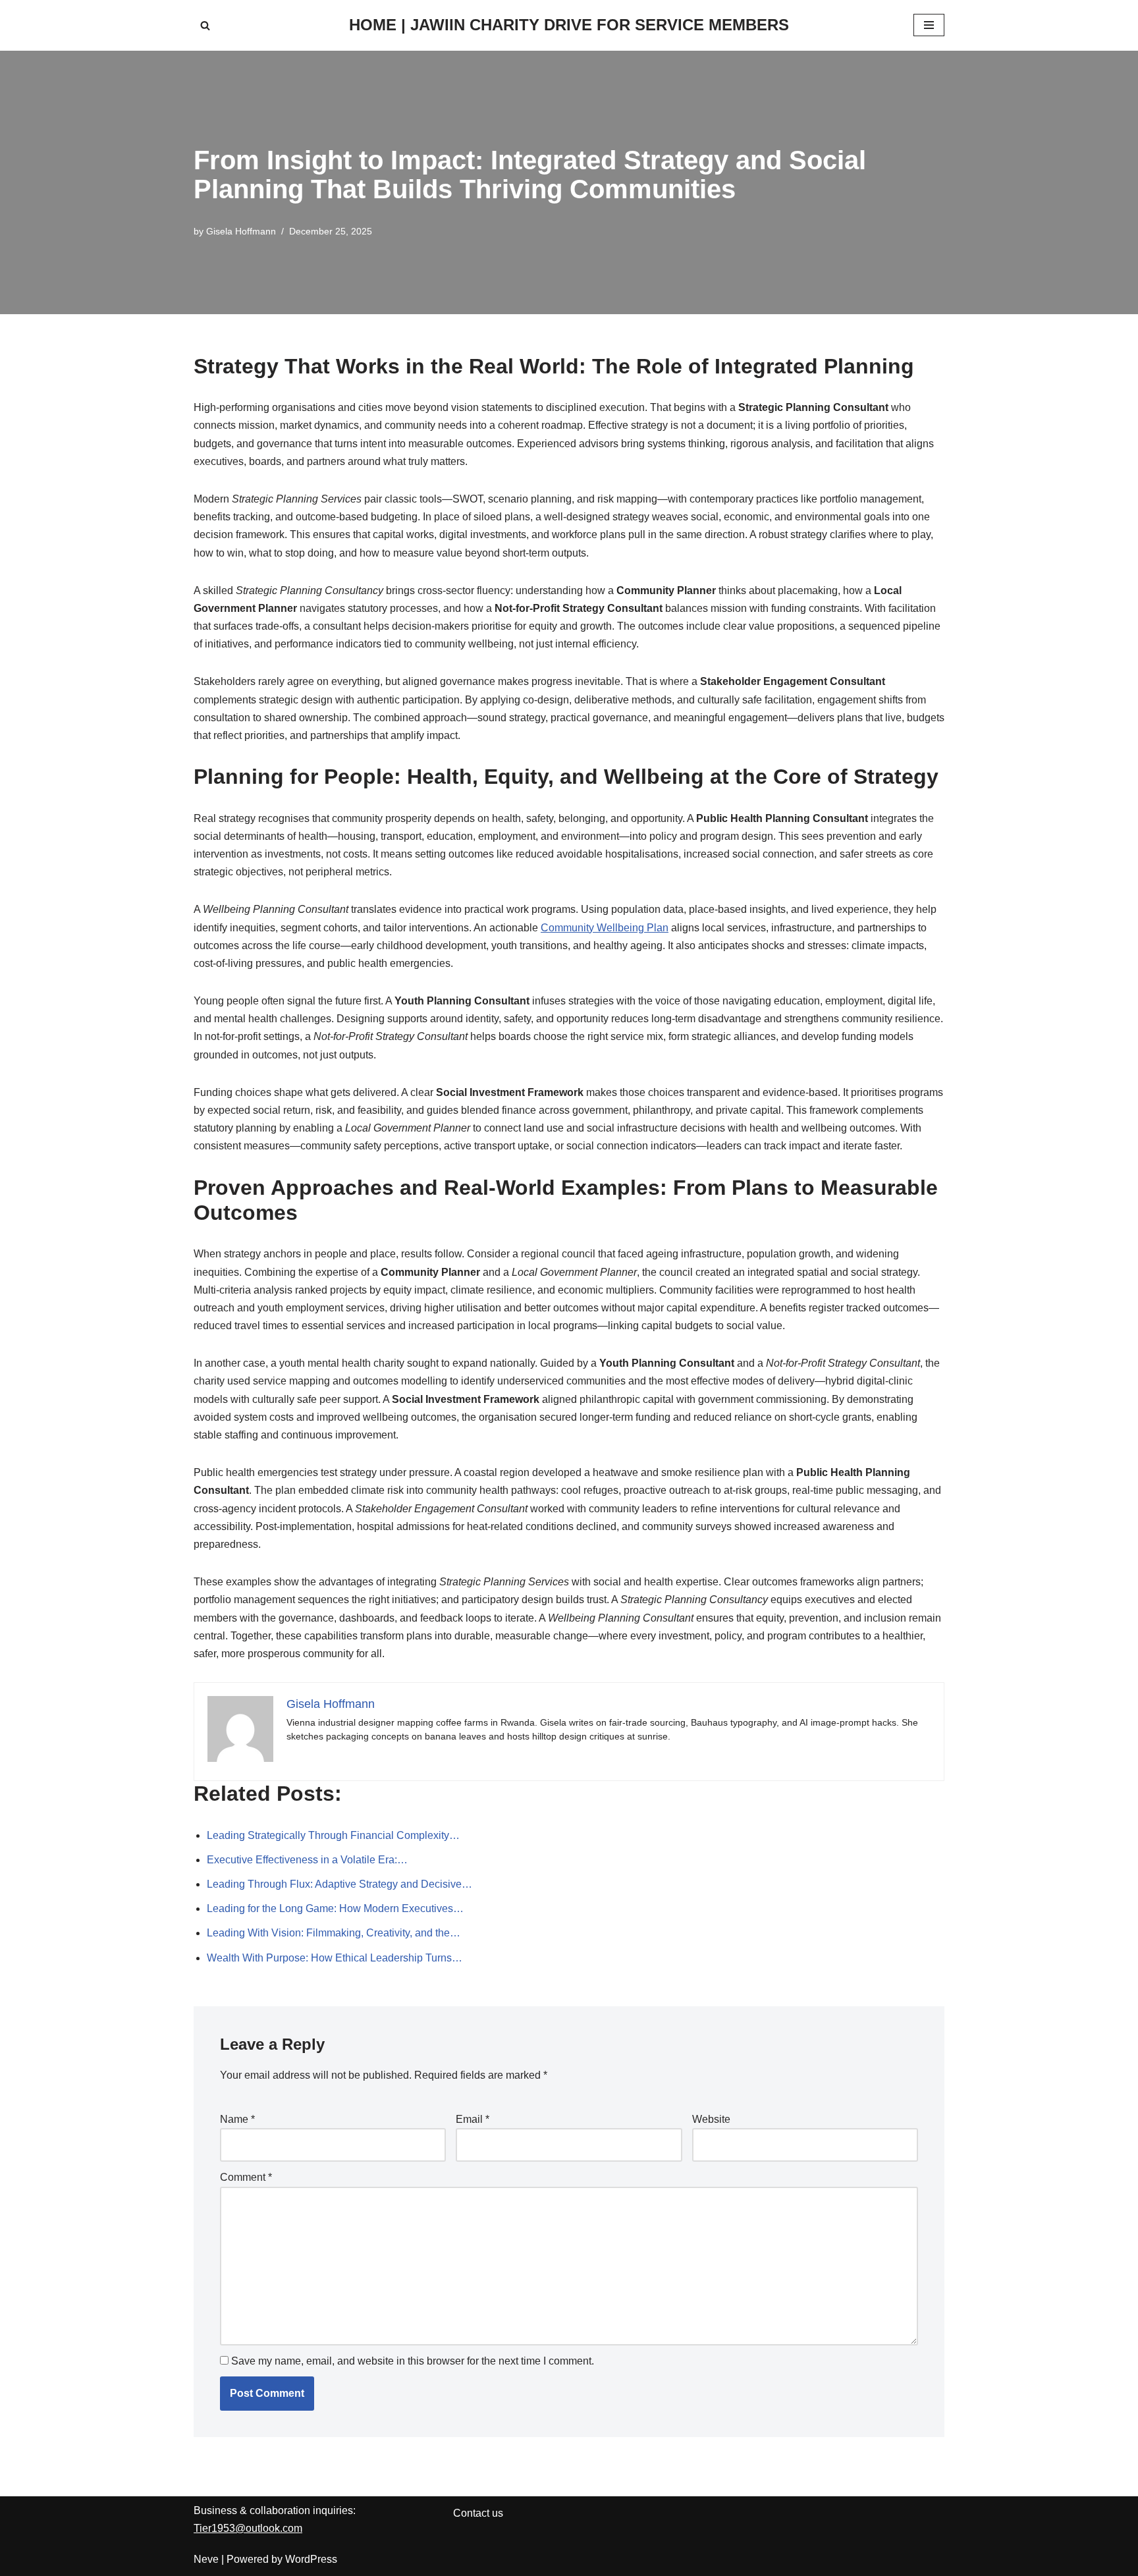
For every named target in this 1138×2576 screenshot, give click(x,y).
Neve (206, 2559)
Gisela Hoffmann (241, 231)
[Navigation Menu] (929, 25)
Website (711, 2119)
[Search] (205, 25)
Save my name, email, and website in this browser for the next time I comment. (413, 2361)
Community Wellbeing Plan (605, 928)
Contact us (478, 2513)
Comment (246, 2177)
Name (237, 2119)
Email (473, 2119)
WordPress (311, 2559)
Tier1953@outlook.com (248, 2528)
